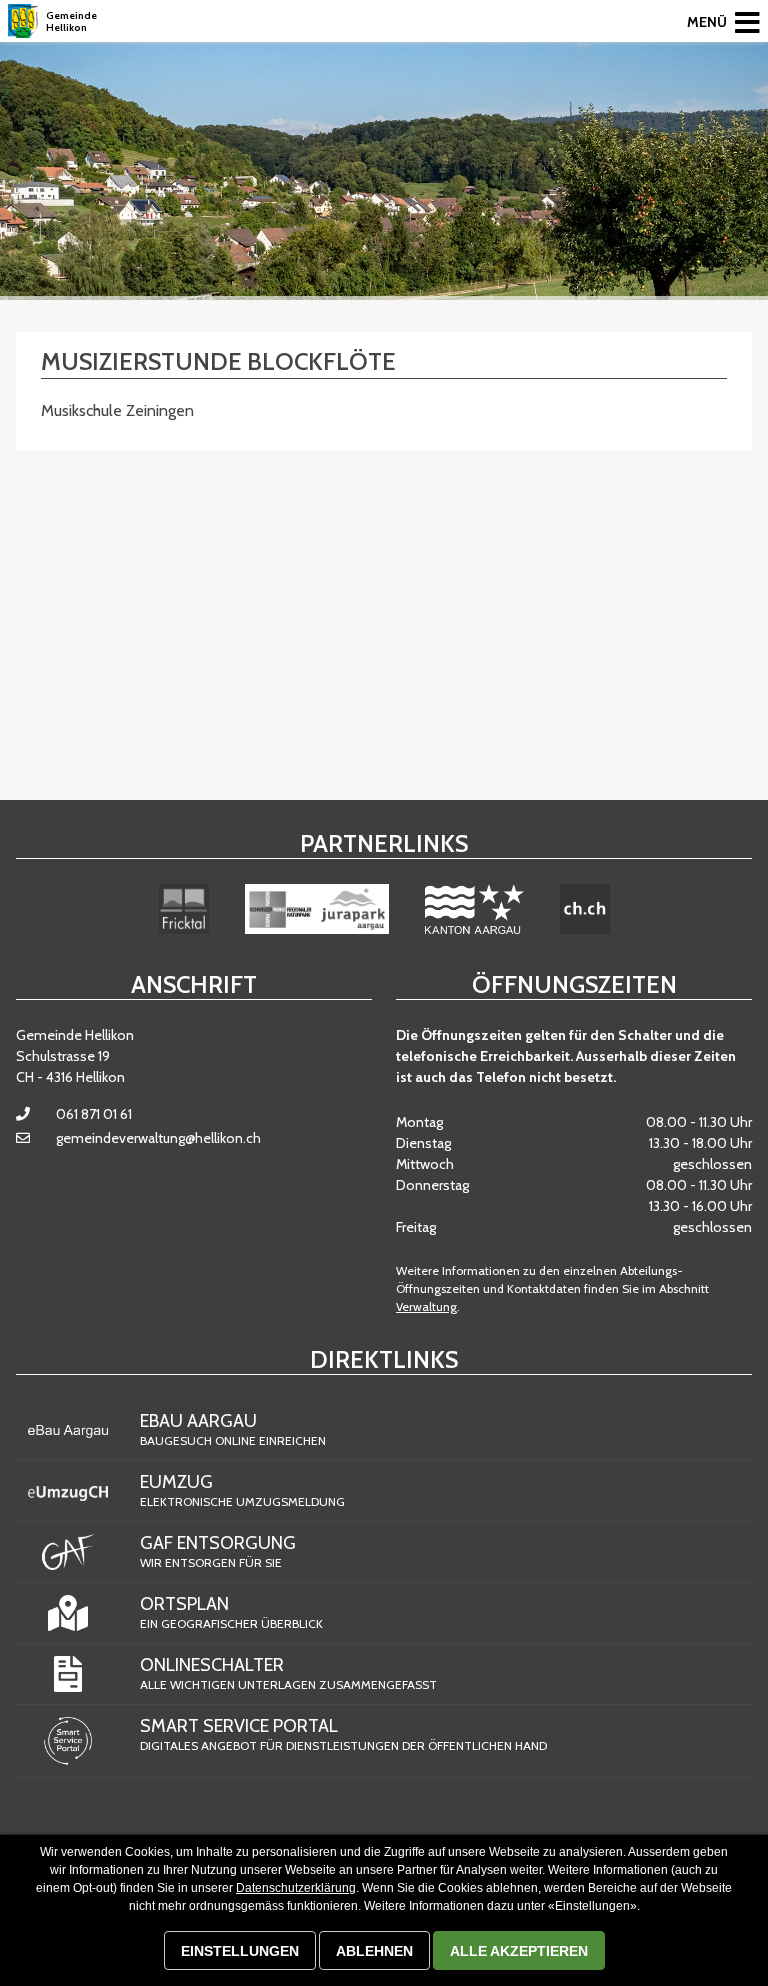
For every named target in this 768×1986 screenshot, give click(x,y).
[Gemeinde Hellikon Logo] (23, 21)
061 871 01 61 (94, 1114)
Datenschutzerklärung (296, 1888)
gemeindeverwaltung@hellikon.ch (158, 1138)
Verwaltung (426, 1306)
